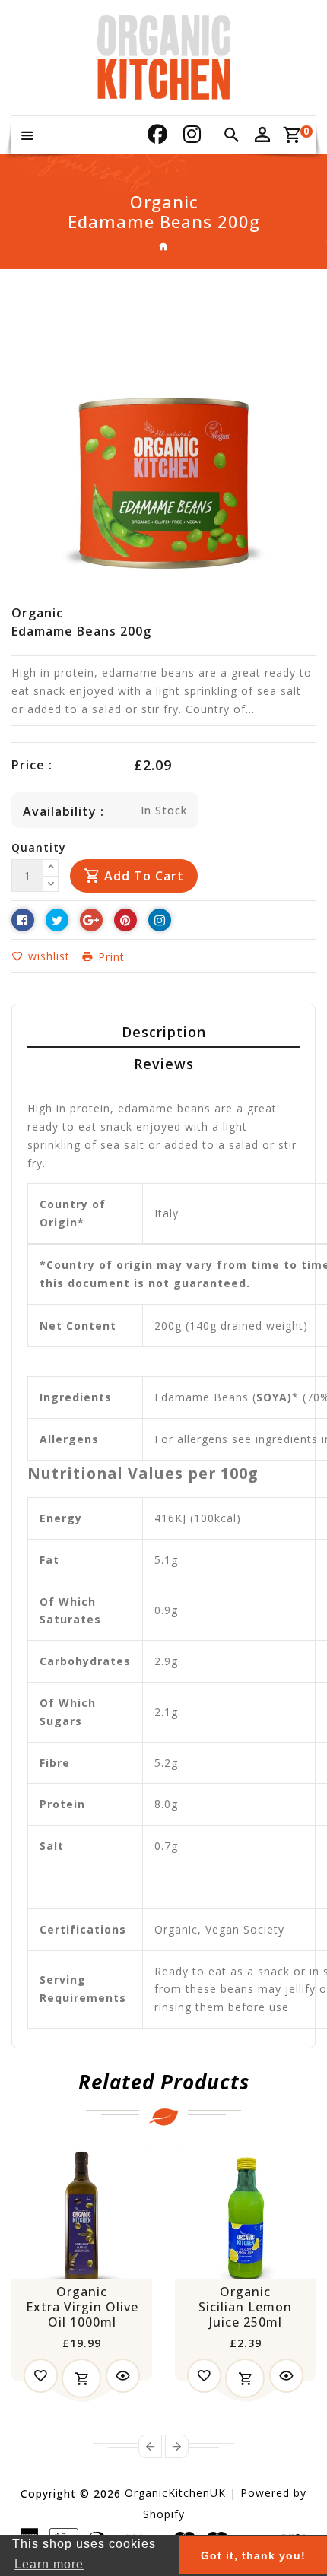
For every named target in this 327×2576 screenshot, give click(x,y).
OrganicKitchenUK (175, 2493)
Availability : (63, 811)
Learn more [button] (49, 2564)
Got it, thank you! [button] (253, 2555)
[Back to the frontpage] (164, 246)
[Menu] (27, 135)
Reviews (164, 1064)
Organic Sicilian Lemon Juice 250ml (245, 2307)
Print (110, 957)
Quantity (39, 847)
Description (164, 1032)
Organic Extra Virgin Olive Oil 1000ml (82, 2307)
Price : (32, 765)
